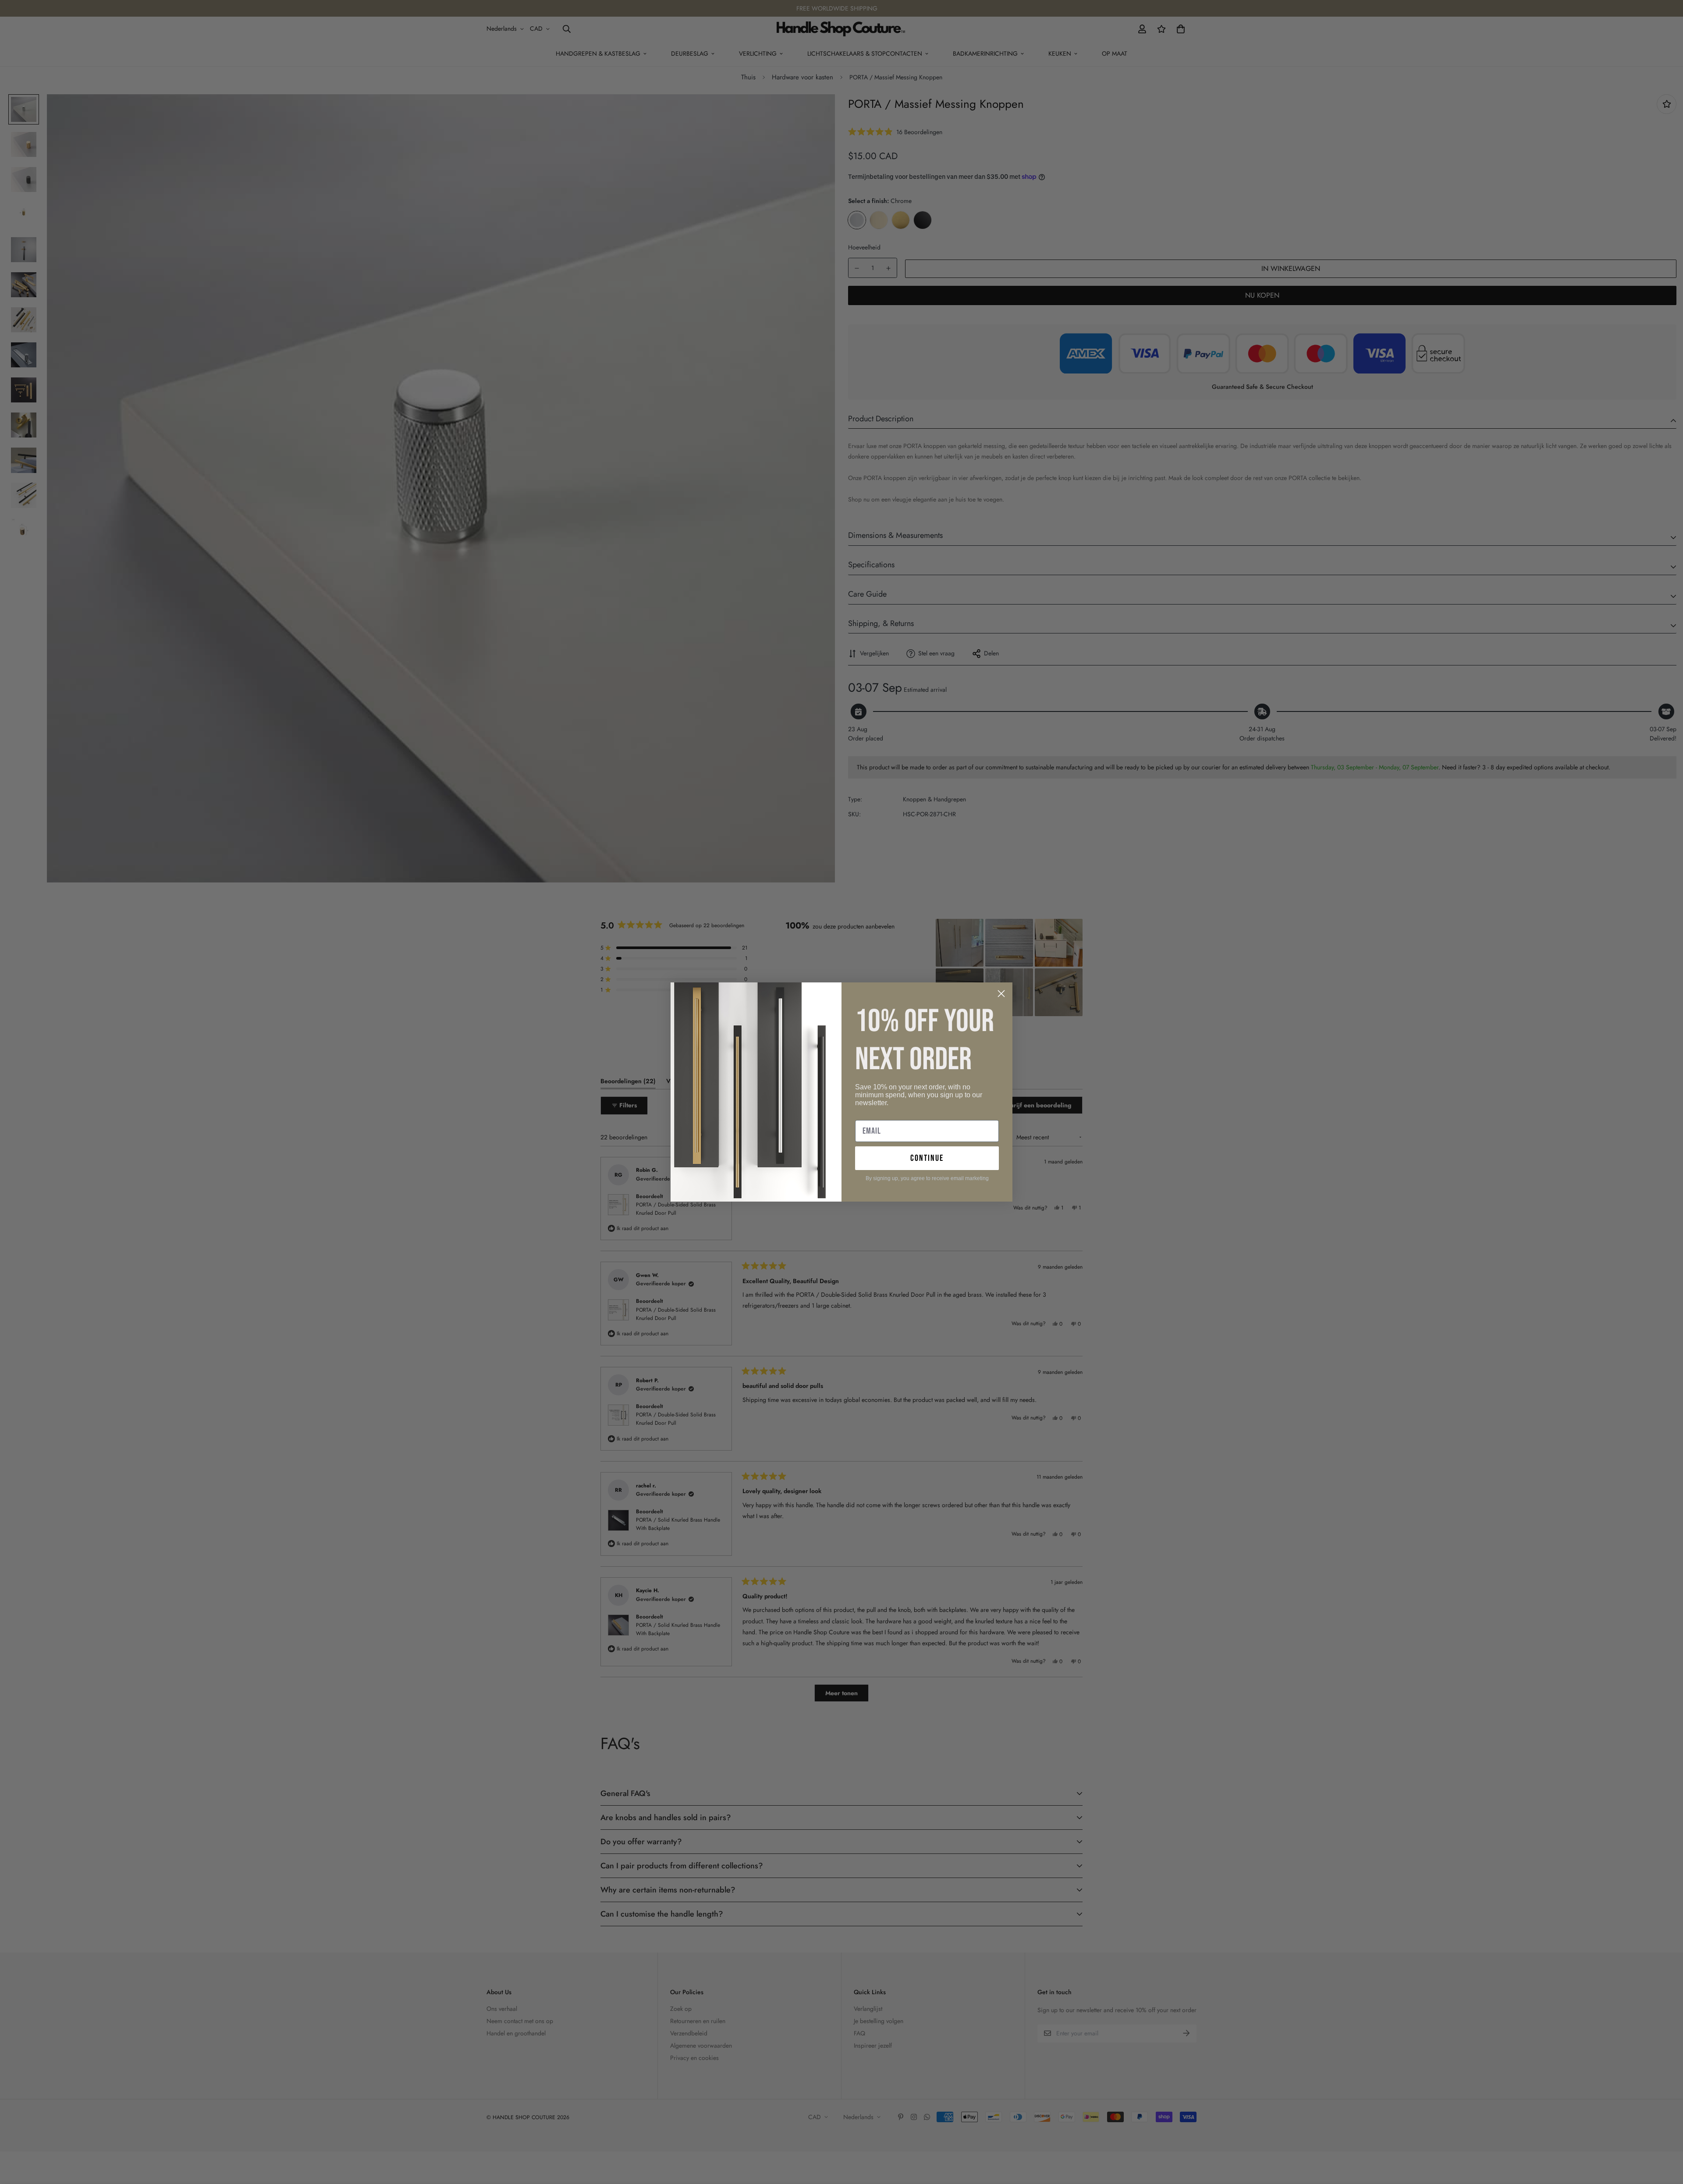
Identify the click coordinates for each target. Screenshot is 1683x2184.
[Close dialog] (1001, 994)
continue (927, 1158)
